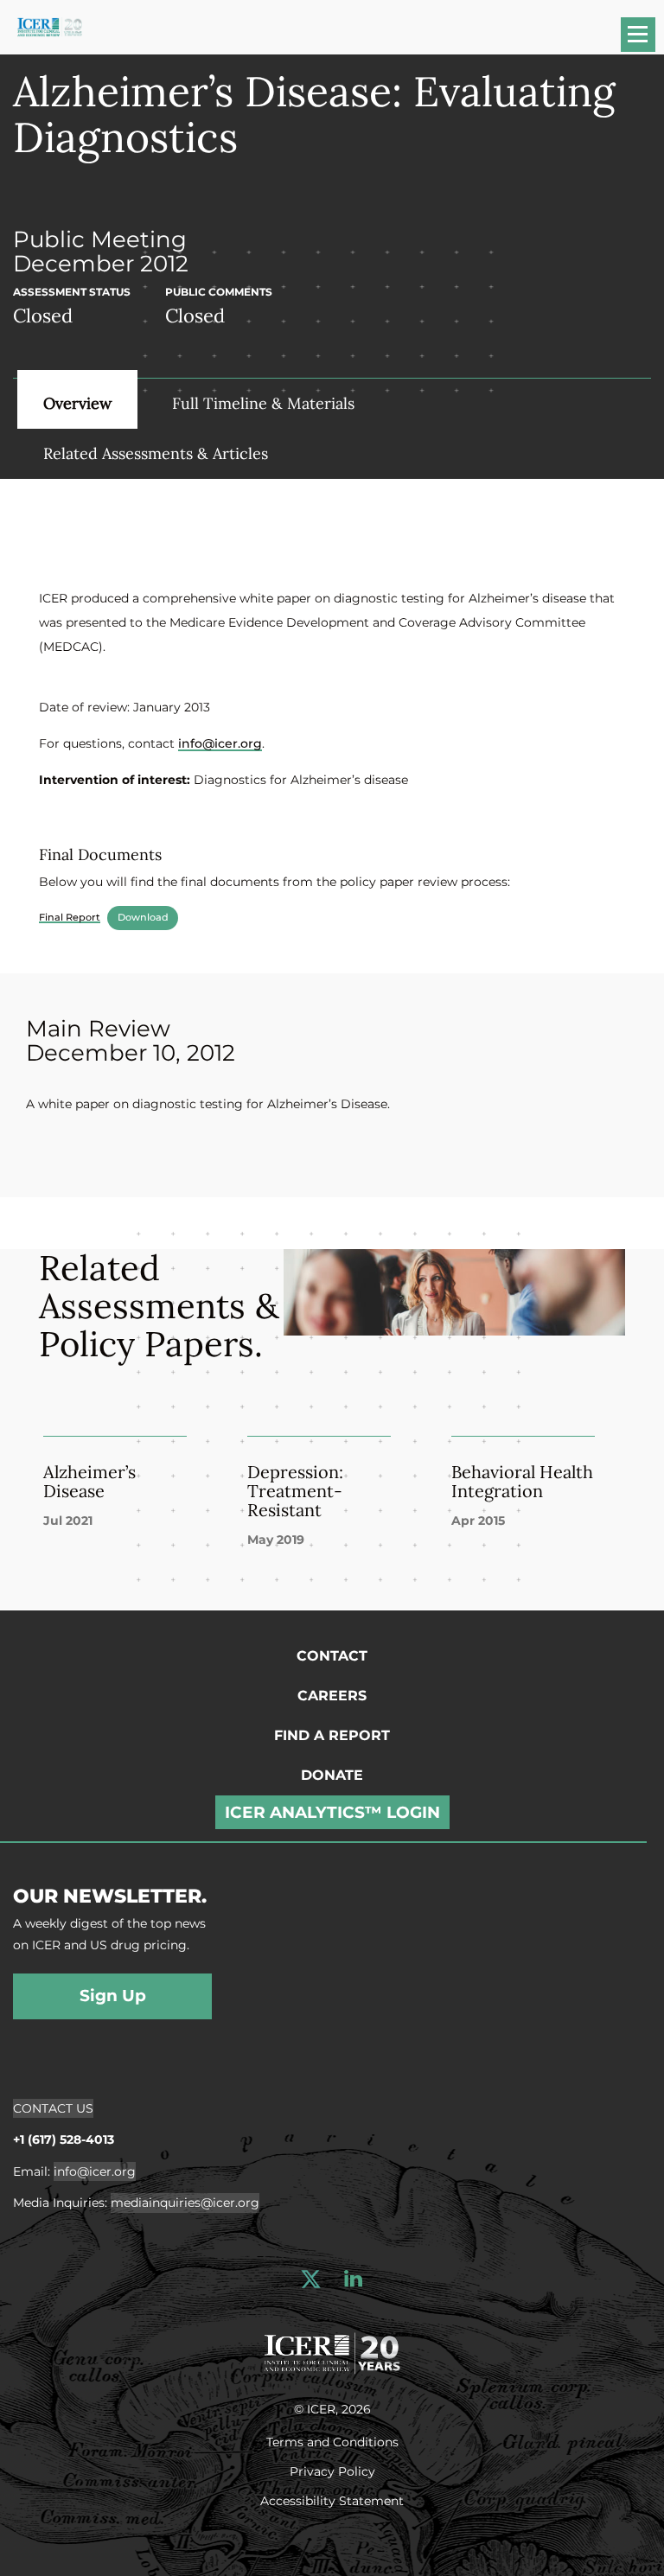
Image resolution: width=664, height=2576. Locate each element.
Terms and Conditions (332, 2441)
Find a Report (332, 1735)
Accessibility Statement (332, 2500)
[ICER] (332, 2350)
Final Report (70, 917)
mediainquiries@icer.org (185, 2203)
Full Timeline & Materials (263, 403)
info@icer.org (220, 743)
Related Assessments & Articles (156, 453)
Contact (332, 1656)
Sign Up (113, 1996)
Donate (332, 1775)
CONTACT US (53, 2108)
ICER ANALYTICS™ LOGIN (332, 1812)
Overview (77, 403)
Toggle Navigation (646, 40)
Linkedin (353, 2279)
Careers (332, 1696)
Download (143, 917)
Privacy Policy (332, 2471)
